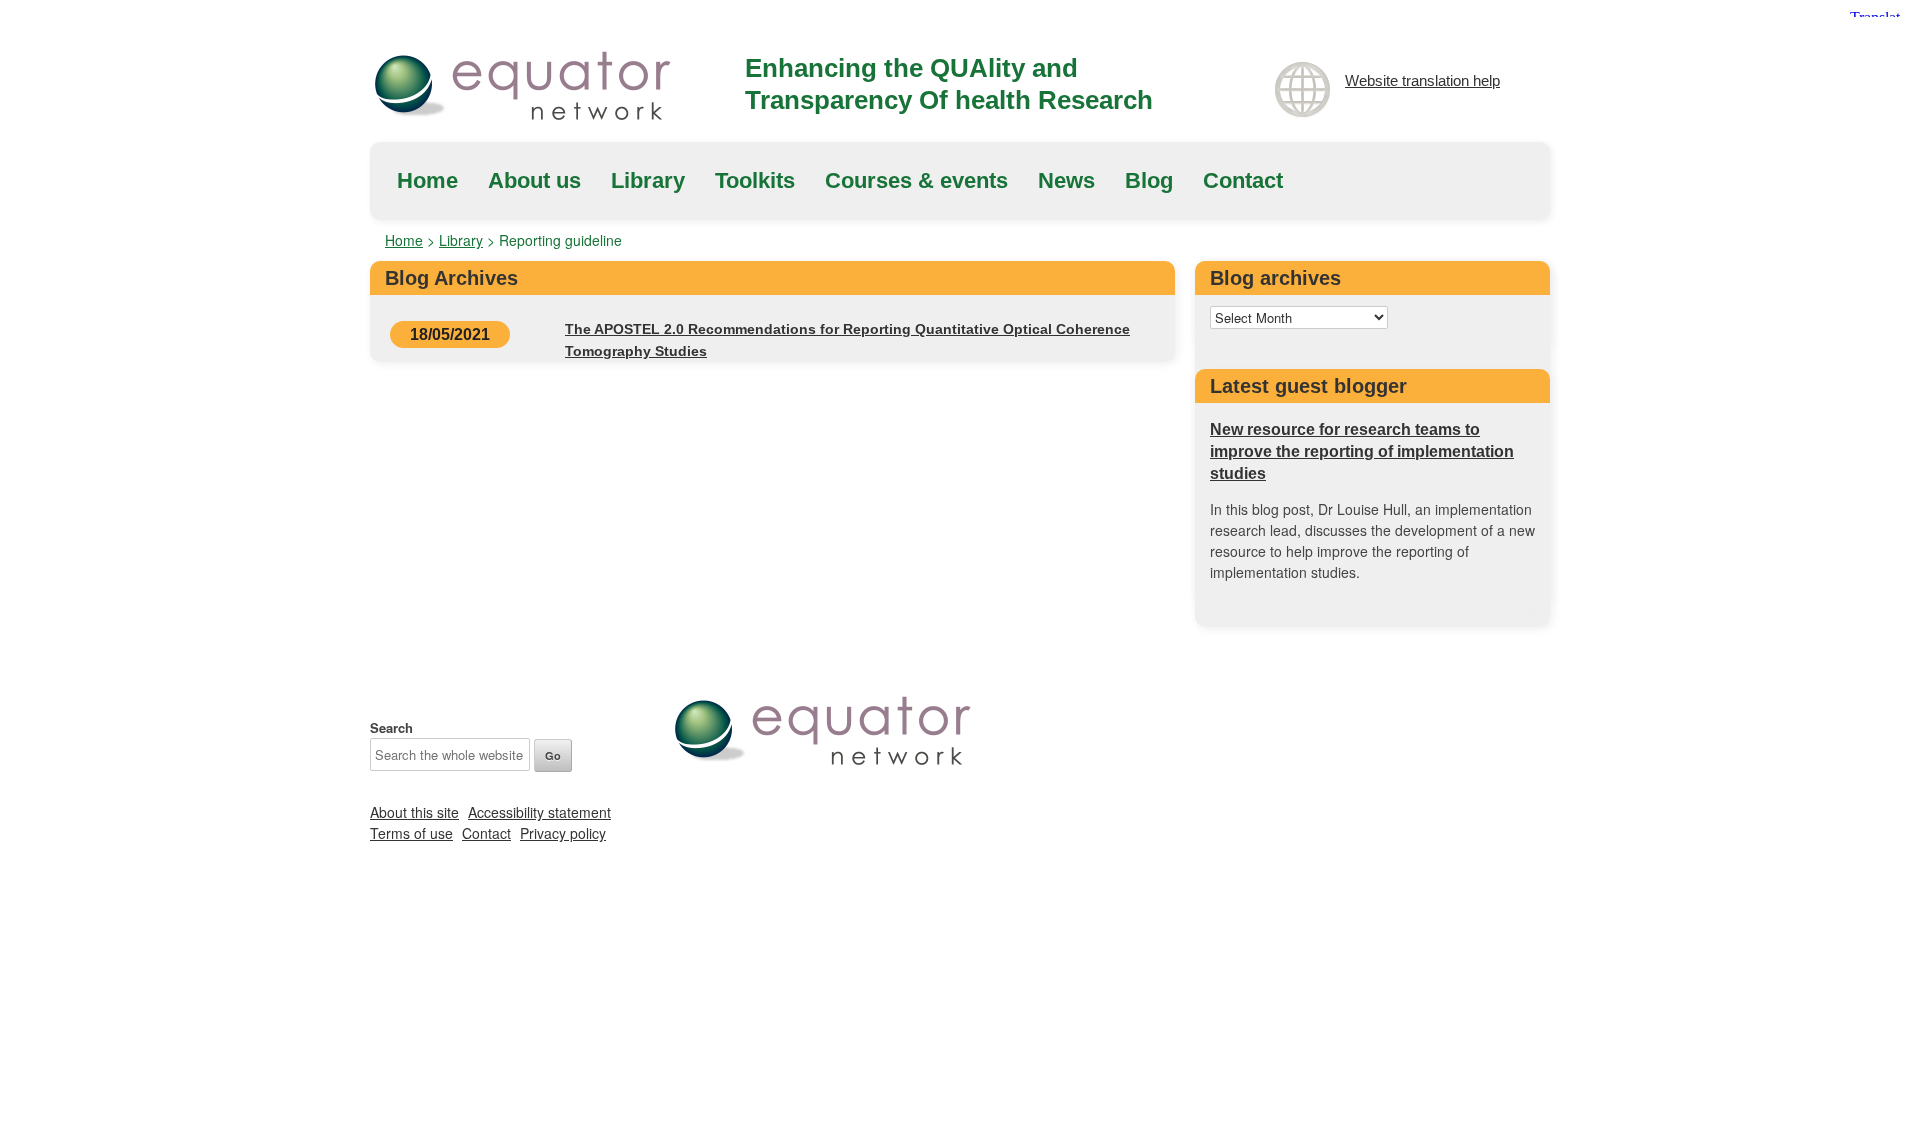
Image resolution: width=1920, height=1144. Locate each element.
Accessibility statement (539, 812)
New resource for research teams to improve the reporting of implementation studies (1362, 451)
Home (427, 180)
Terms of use (411, 833)
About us (534, 180)
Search (391, 727)
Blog (1149, 180)
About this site (414, 812)
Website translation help (1422, 80)
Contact (1243, 180)
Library (648, 180)
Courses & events (916, 180)
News (1066, 180)
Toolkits (755, 180)
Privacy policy (563, 833)
